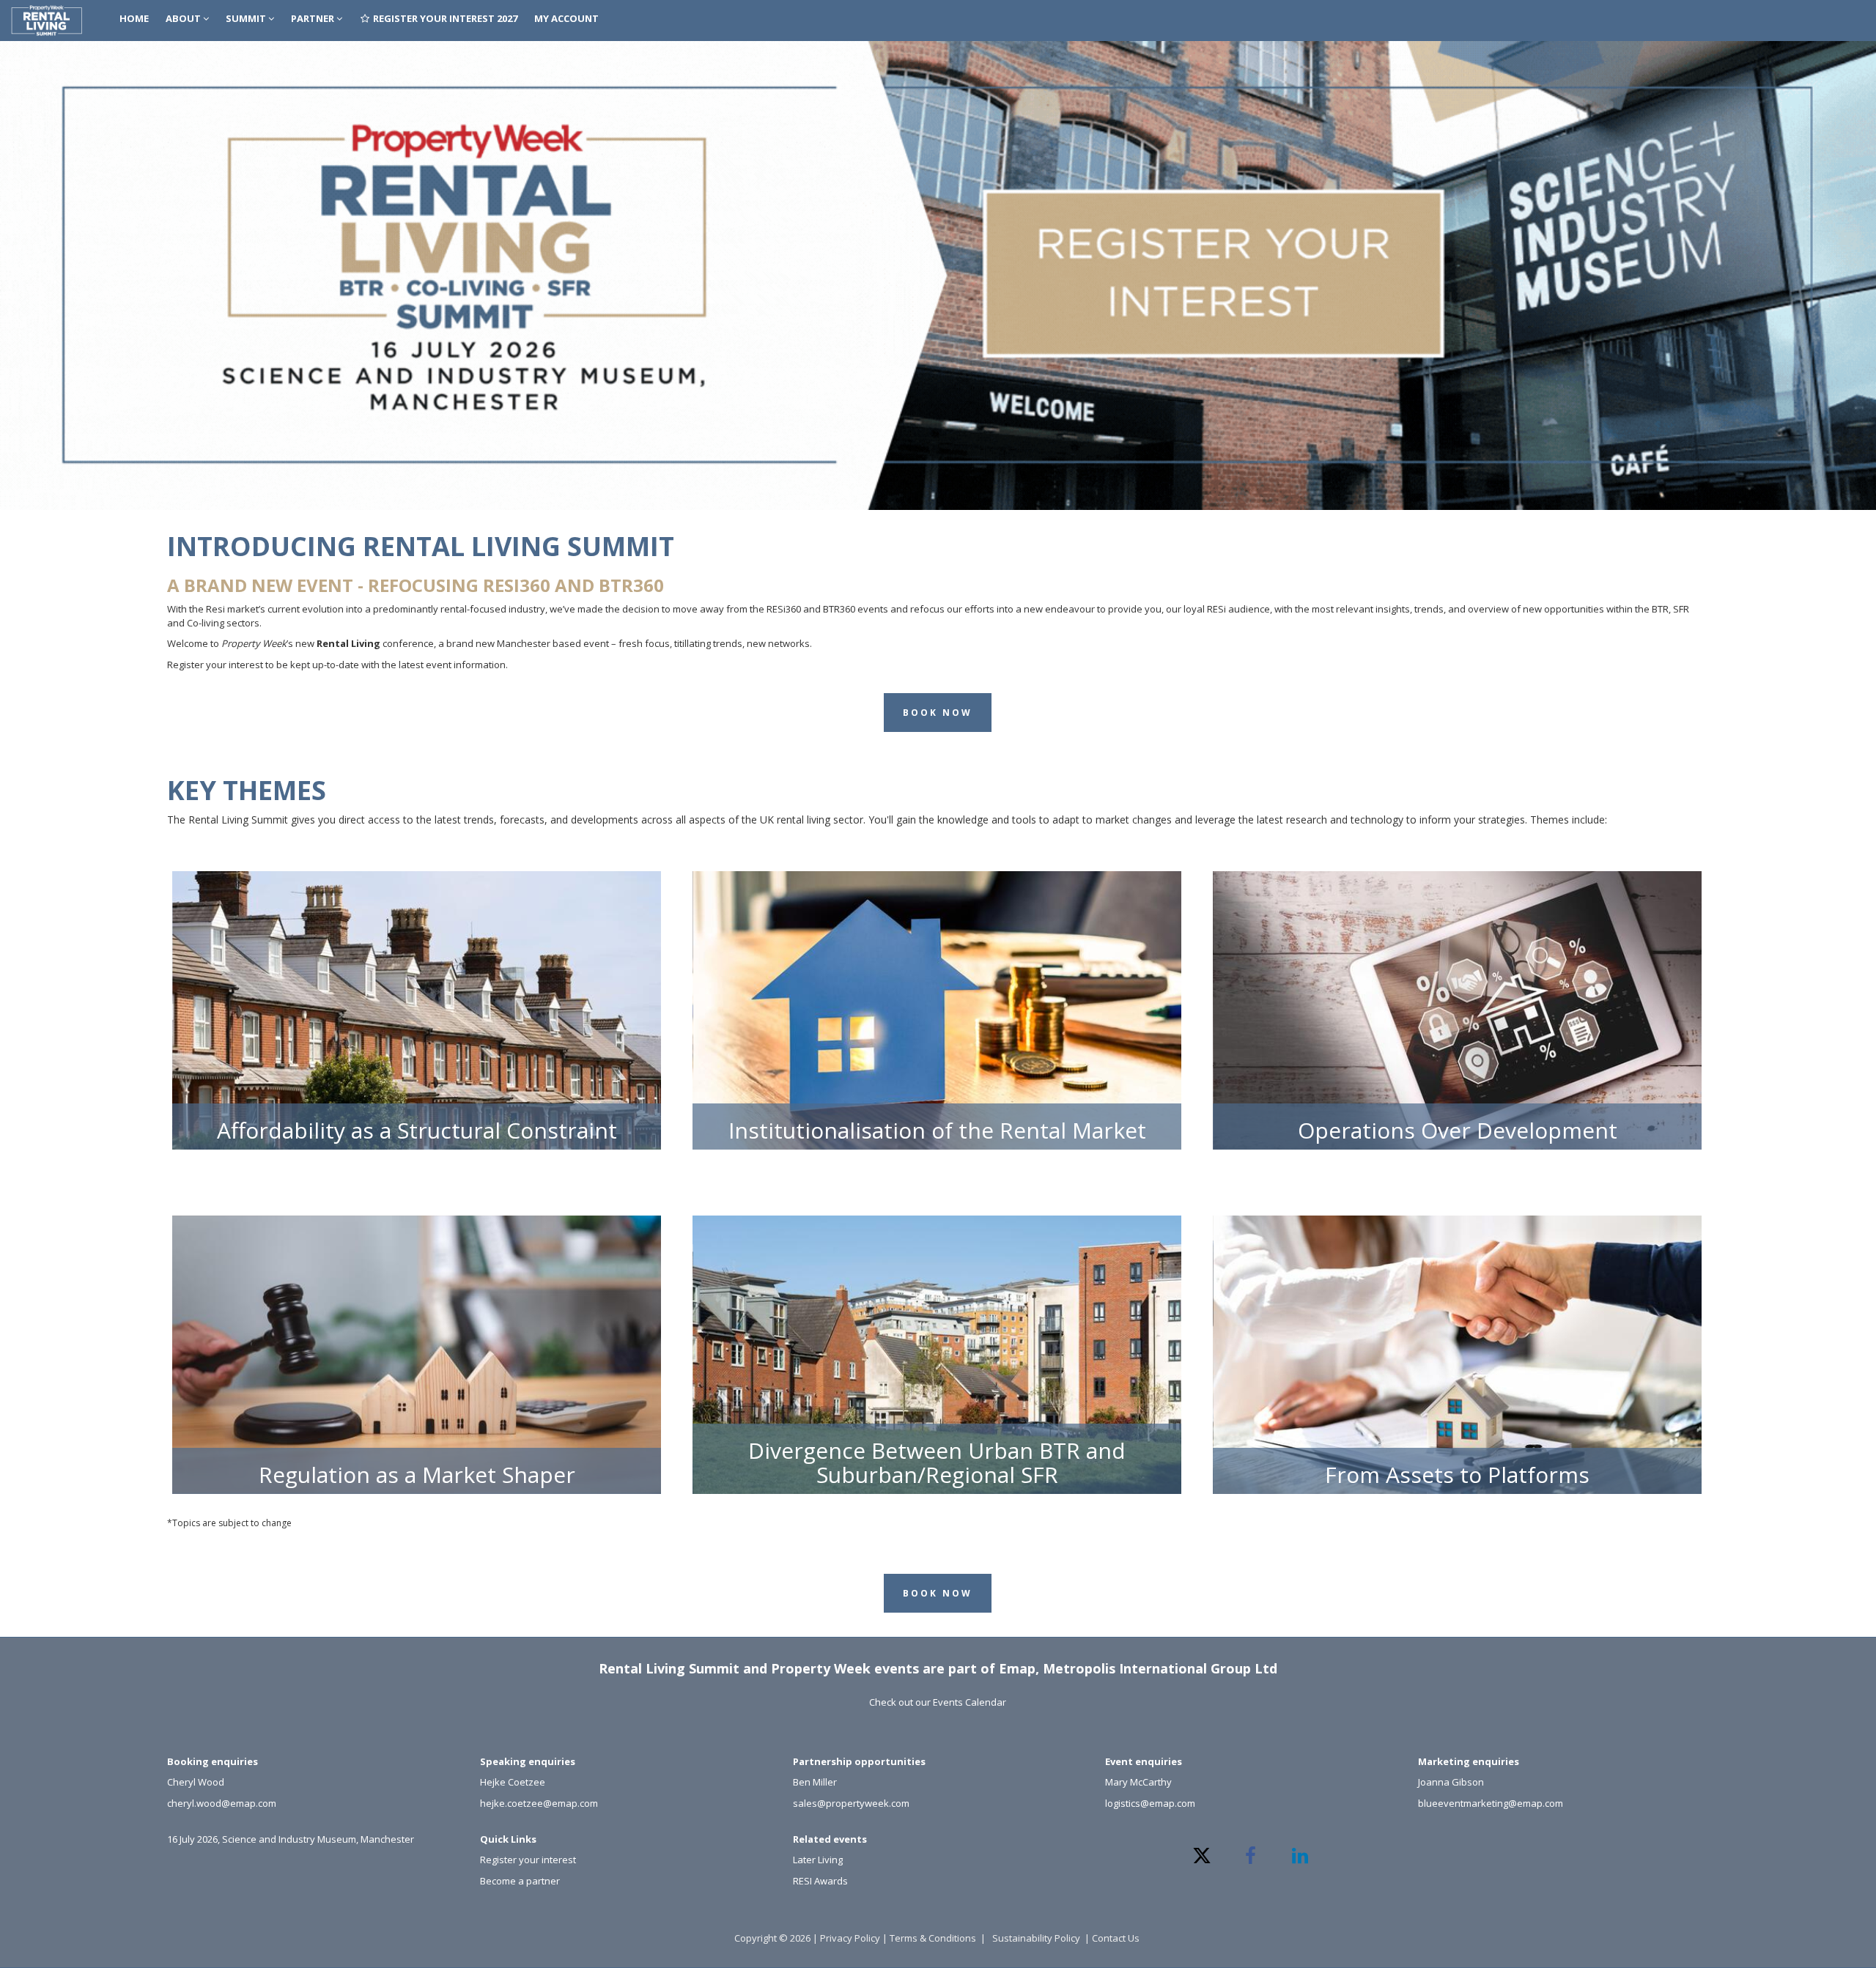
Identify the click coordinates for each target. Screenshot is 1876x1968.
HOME (134, 18)
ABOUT (184, 18)
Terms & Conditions (933, 1938)
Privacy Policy (850, 1938)
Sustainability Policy (1036, 1938)
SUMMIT (247, 18)
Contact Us (1117, 1938)
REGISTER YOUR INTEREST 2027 (444, 18)
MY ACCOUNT (566, 18)
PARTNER (314, 18)
